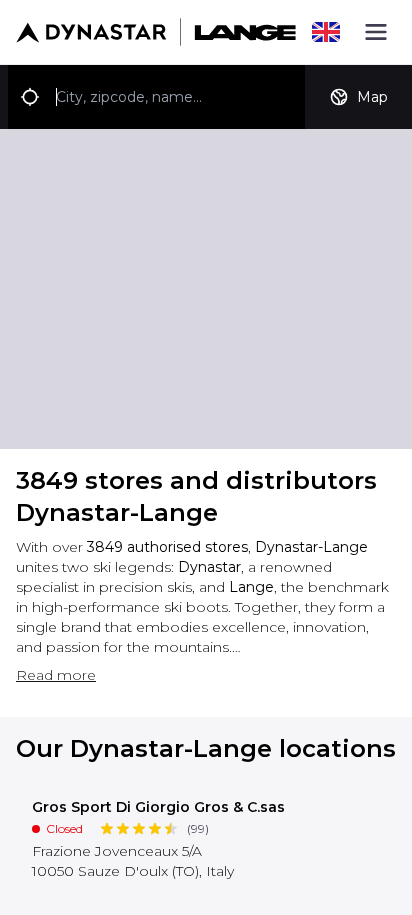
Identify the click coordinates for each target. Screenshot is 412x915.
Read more (56, 675)
